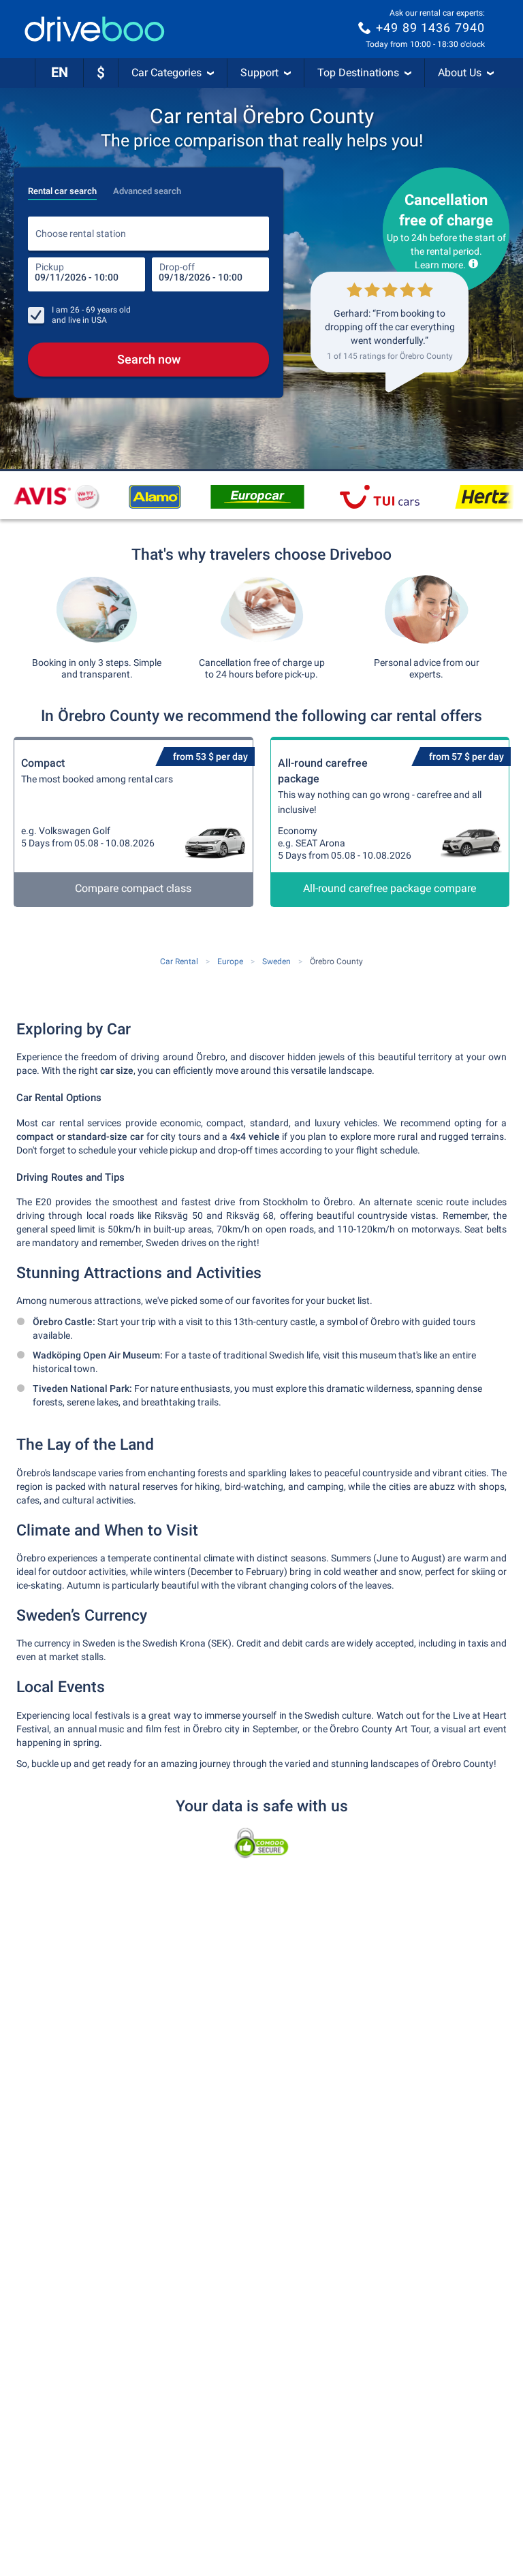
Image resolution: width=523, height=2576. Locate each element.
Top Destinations (358, 73)
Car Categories (167, 73)
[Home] (95, 29)
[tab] (62, 187)
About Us (460, 73)
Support (259, 73)
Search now (149, 359)
